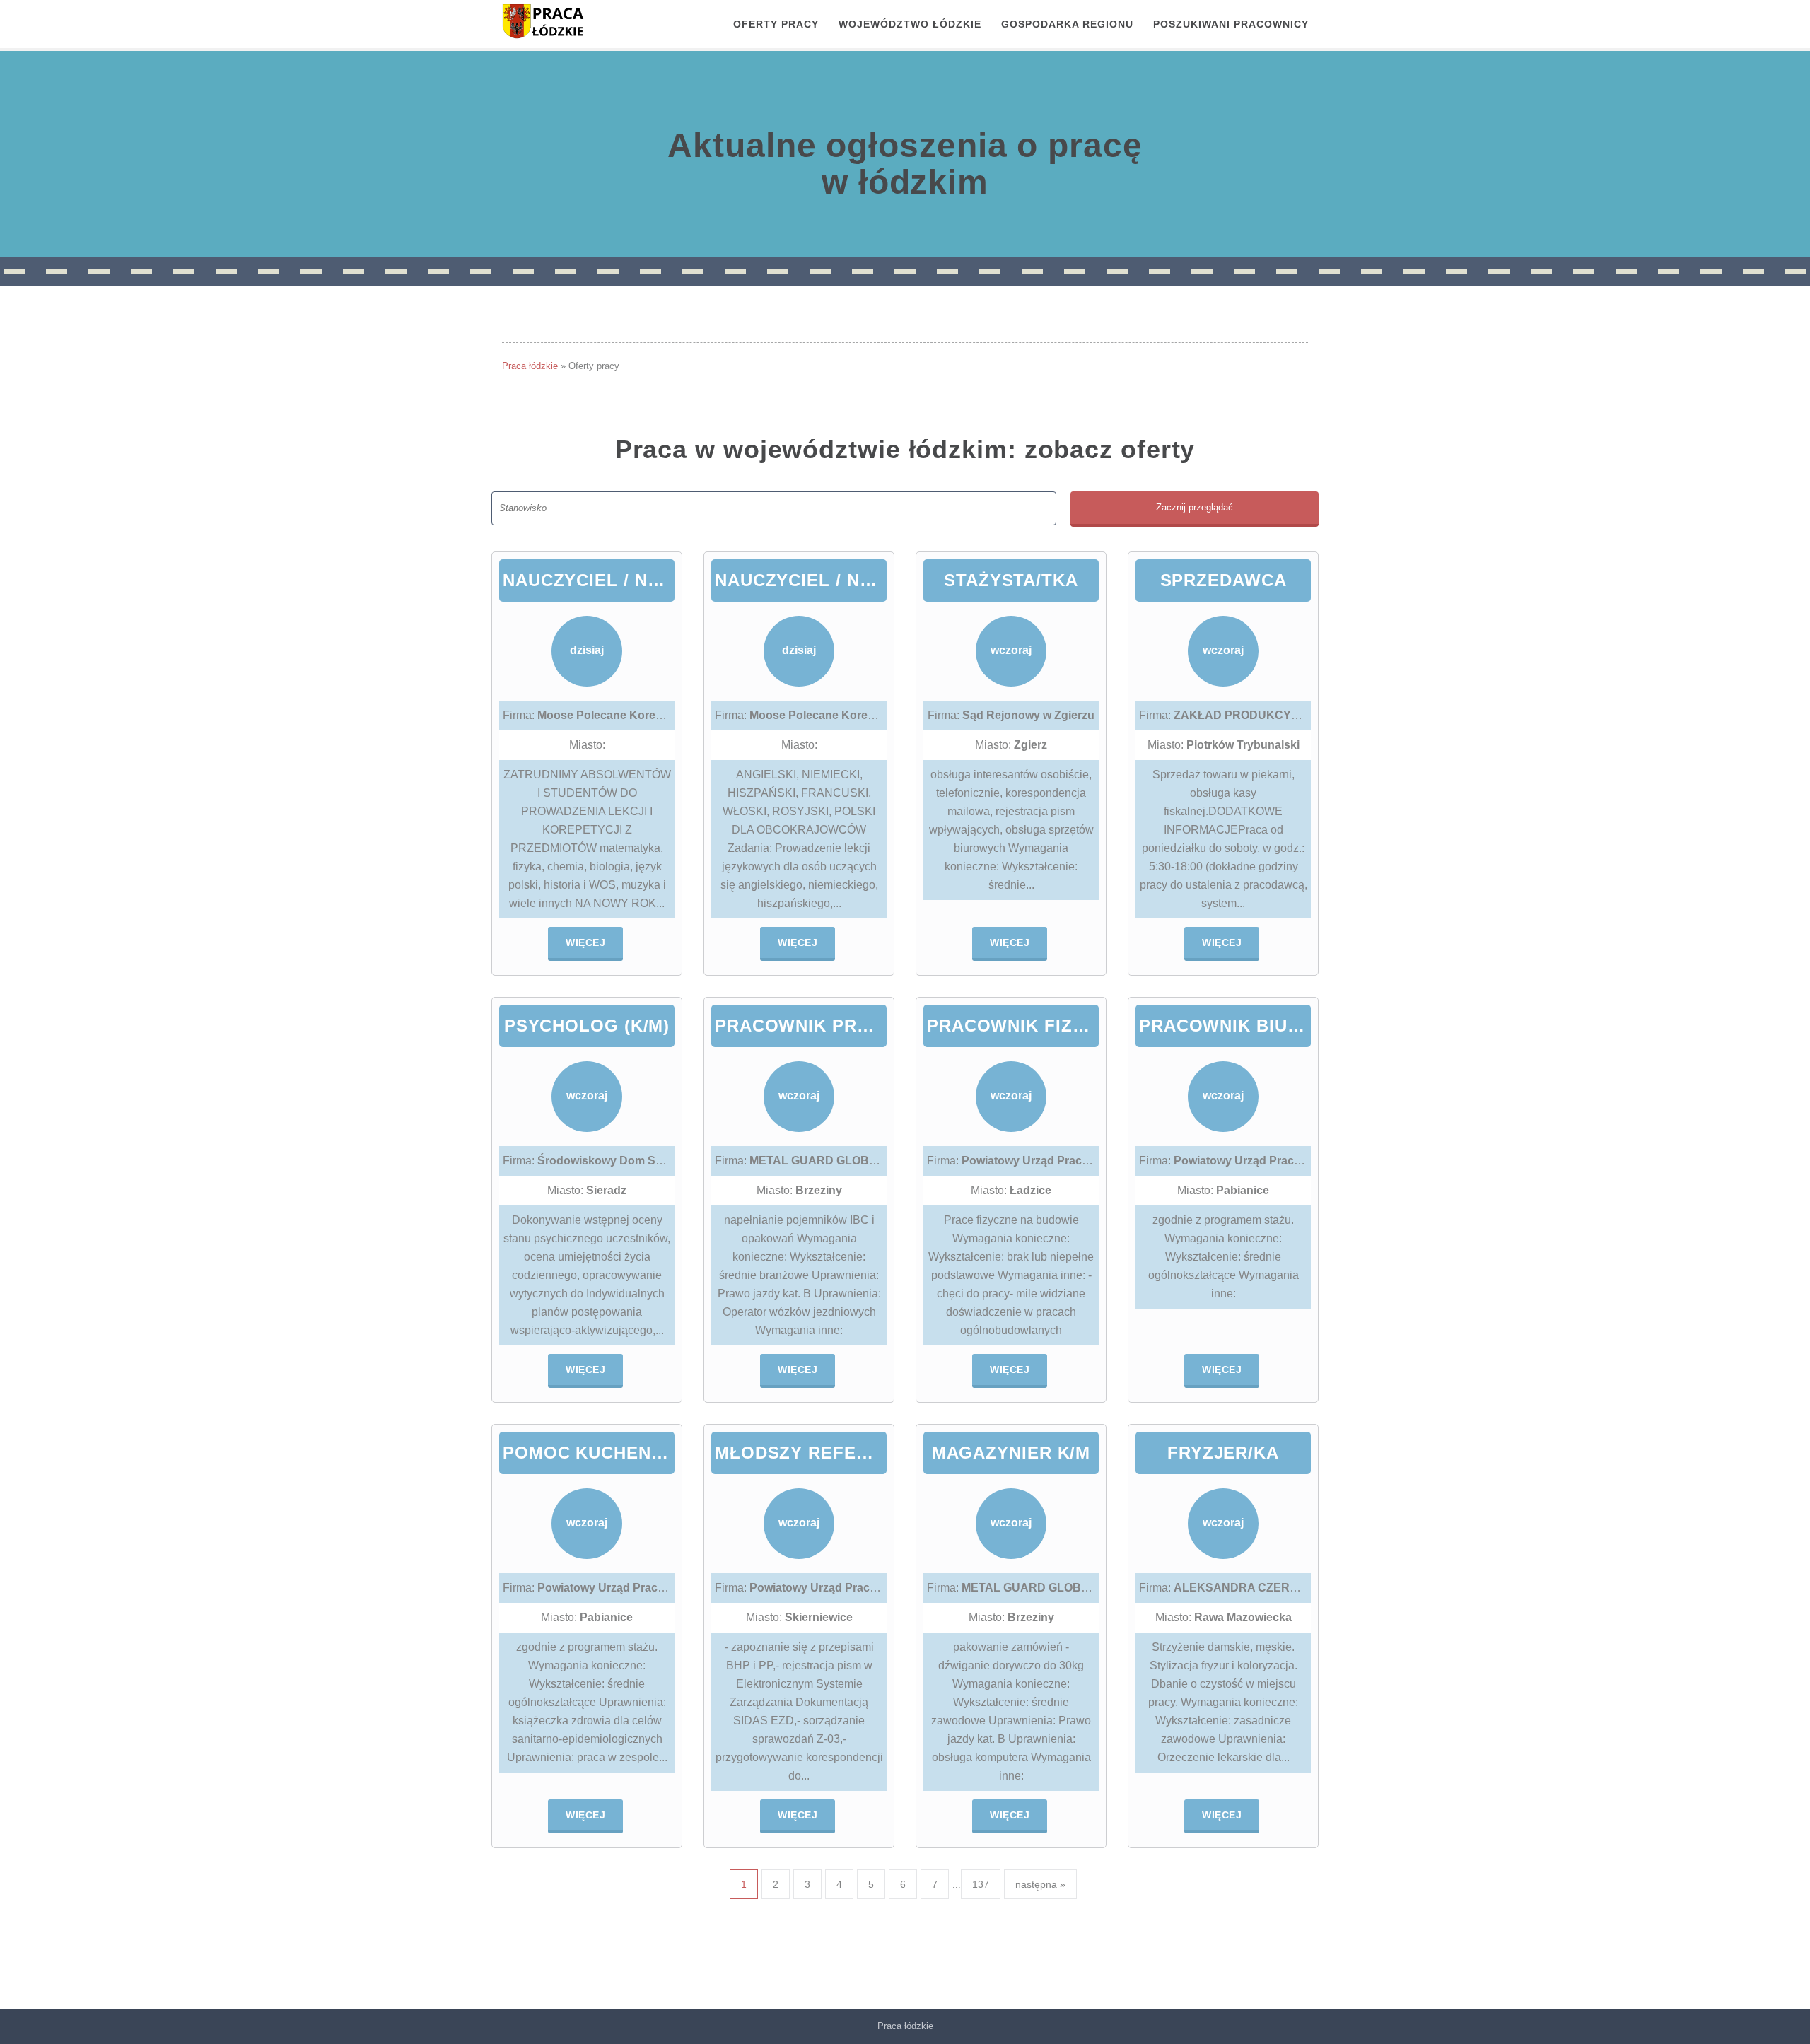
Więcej (585, 942)
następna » (1040, 1884)
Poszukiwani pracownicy (1231, 24)
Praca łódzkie (530, 366)
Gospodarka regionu (1067, 24)
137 (981, 1884)
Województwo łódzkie (910, 24)
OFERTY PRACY (776, 24)
